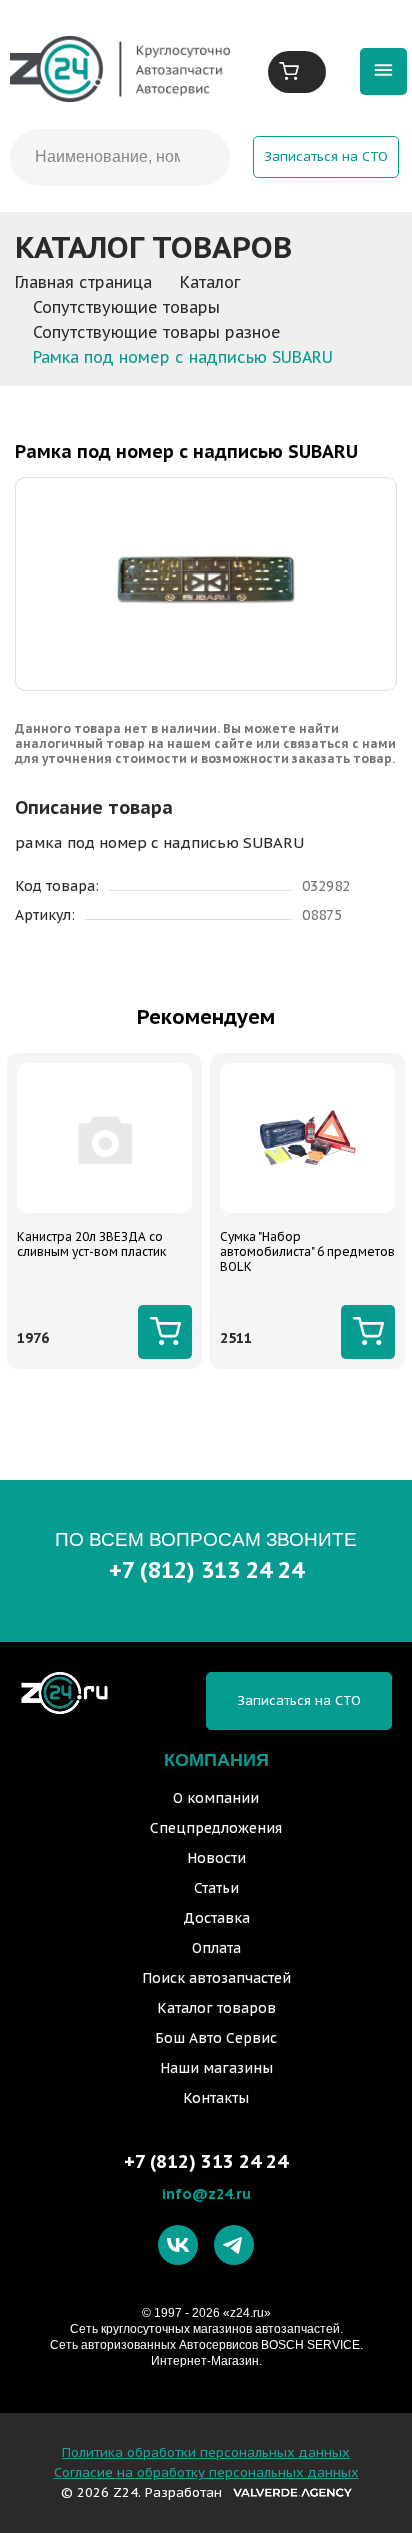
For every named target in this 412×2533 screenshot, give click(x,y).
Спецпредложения (216, 1828)
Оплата (216, 1948)
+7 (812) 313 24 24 (206, 1569)
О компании (216, 1798)
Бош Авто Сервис (216, 2038)
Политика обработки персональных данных (206, 2452)
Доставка (216, 1918)
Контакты (216, 2098)
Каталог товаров (216, 2008)
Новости (216, 1858)
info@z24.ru (206, 2193)
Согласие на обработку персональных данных (206, 2472)
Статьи (216, 1888)
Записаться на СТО (326, 156)
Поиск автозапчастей (216, 1978)
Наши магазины (216, 2068)
